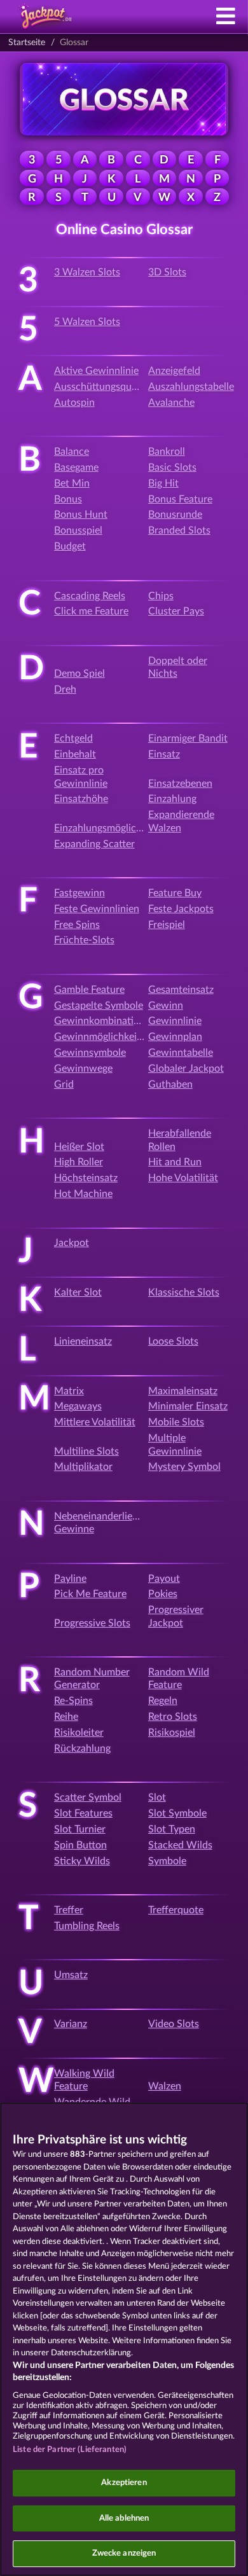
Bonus (68, 499)
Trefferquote (176, 1910)
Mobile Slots (176, 1422)
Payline (70, 1579)
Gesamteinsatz (181, 990)
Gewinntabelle (181, 1053)
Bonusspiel (78, 530)
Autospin (74, 403)
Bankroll (167, 452)
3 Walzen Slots (87, 272)
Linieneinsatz (83, 1341)
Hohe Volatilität (183, 1178)
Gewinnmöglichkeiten (103, 1037)
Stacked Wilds (180, 1845)
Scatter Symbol (88, 1797)
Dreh (65, 689)
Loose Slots (173, 1341)
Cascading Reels (90, 596)
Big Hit (163, 483)
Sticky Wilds (82, 1861)
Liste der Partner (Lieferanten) (70, 2450)
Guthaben (170, 1084)
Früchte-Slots (84, 940)
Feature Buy (175, 893)
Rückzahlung (82, 1748)
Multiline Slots (86, 1451)
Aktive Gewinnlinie (96, 371)
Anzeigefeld (174, 371)
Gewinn (166, 1006)
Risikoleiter (79, 1733)
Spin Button (80, 1845)
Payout (164, 1579)
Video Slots (174, 2024)
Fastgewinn (79, 893)
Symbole (167, 1861)
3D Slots (167, 272)
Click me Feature (91, 611)
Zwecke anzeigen (124, 2553)
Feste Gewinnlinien (97, 909)
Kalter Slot (78, 1292)
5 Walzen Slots (87, 322)
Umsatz (71, 1975)
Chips (161, 596)
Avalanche (171, 403)
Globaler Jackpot (186, 1069)
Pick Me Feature (90, 1594)
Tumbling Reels (87, 1926)
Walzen (165, 2086)
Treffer (69, 1910)
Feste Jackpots (181, 909)
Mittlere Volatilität (95, 1422)
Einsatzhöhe (81, 799)
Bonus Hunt (81, 515)
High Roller (79, 1162)
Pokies (163, 1594)
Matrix (69, 1391)
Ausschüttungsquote (100, 387)
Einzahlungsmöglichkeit (106, 828)
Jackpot (72, 1243)
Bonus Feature (180, 499)
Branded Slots (179, 530)
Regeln (163, 1701)
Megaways (78, 1406)
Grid (64, 1084)
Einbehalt (75, 754)
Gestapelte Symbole (99, 1006)
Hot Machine (83, 1194)
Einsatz (164, 754)
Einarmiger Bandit (188, 738)
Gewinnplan (175, 1037)
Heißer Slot (79, 1147)
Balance (72, 452)
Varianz (71, 2024)
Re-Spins (73, 1701)
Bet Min (72, 483)
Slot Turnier (80, 1829)
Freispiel (167, 925)
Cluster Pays (176, 611)
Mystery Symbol (184, 1467)
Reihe (66, 1717)
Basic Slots (172, 467)
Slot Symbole (177, 1813)
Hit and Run (175, 1162)
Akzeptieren (124, 2483)
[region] (124, 2339)
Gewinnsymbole (90, 1053)
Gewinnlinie (175, 1021)
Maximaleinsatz (183, 1391)
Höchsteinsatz (86, 1178)
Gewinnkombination (100, 1021)
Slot (157, 1797)
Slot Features (83, 1813)
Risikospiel (172, 1733)
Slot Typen (172, 1829)
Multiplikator (83, 1467)
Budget (70, 546)
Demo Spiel (79, 674)
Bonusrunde (175, 515)
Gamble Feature (89, 990)
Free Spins (77, 925)
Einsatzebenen (180, 784)
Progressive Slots (92, 1623)
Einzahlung (172, 799)
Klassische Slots (184, 1292)
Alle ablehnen (124, 2518)
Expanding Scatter (94, 844)
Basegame (76, 467)
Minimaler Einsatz (188, 1406)
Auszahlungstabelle (191, 387)
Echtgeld (73, 738)
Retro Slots (173, 1717)
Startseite (27, 43)
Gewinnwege (83, 1069)
